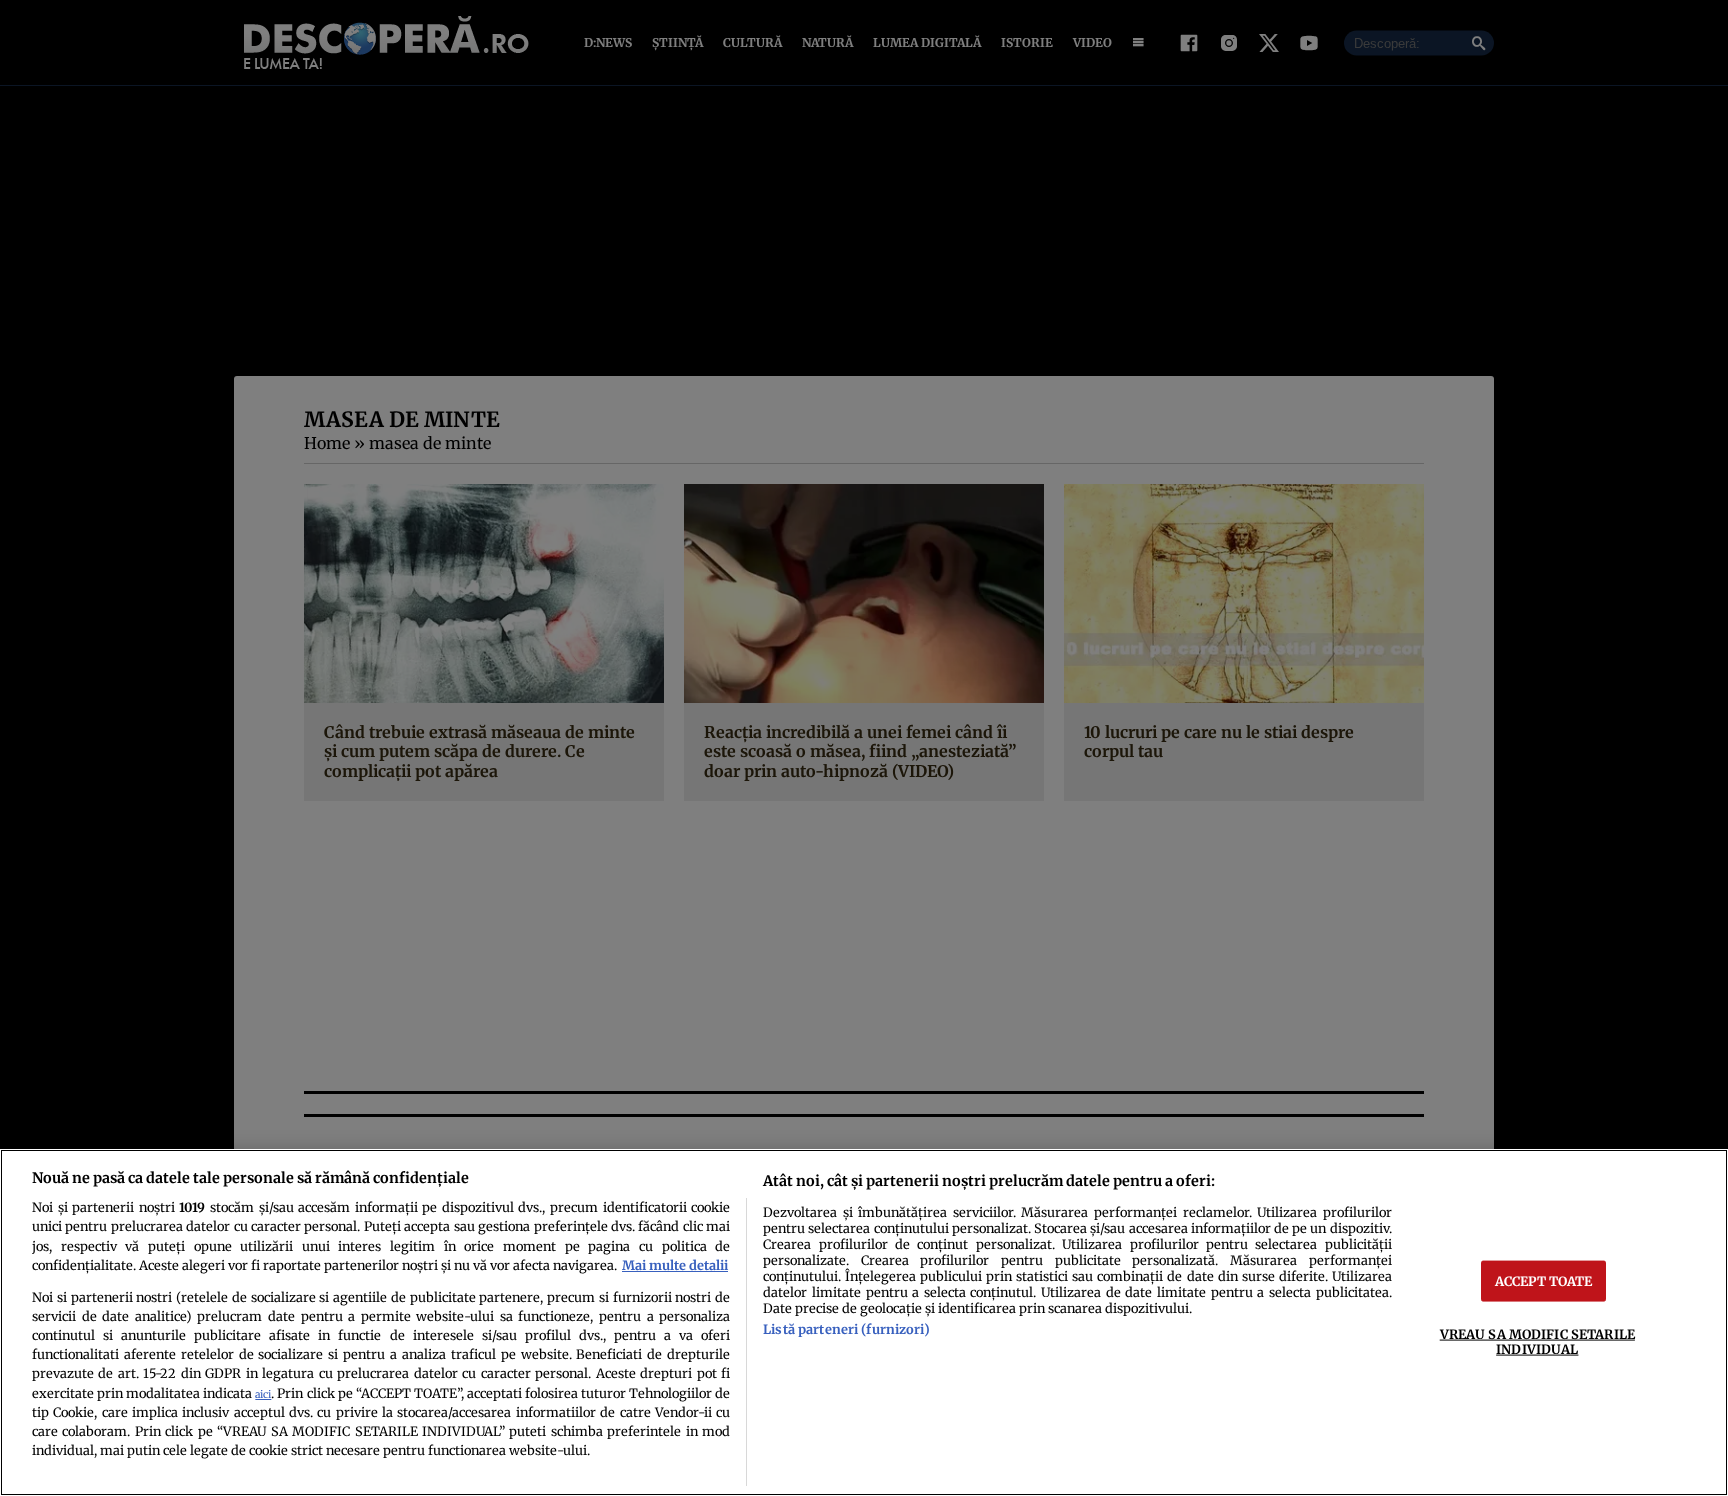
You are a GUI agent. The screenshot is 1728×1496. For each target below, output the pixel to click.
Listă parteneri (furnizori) (846, 1329)
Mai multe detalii (675, 1265)
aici (263, 1394)
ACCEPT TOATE (1544, 1280)
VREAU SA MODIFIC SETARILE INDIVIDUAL (1537, 1340)
